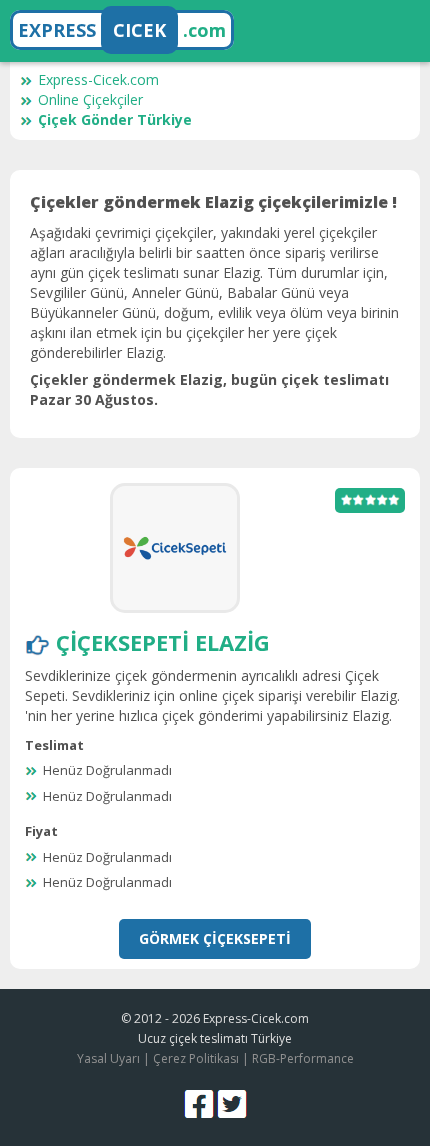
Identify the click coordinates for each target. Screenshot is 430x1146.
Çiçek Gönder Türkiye (115, 119)
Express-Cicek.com (98, 79)
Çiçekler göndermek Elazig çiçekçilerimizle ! (213, 202)
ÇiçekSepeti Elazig (163, 642)
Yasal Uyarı (108, 1058)
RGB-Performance (303, 1058)
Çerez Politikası (196, 1058)
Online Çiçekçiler (90, 99)
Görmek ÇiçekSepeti (215, 938)
